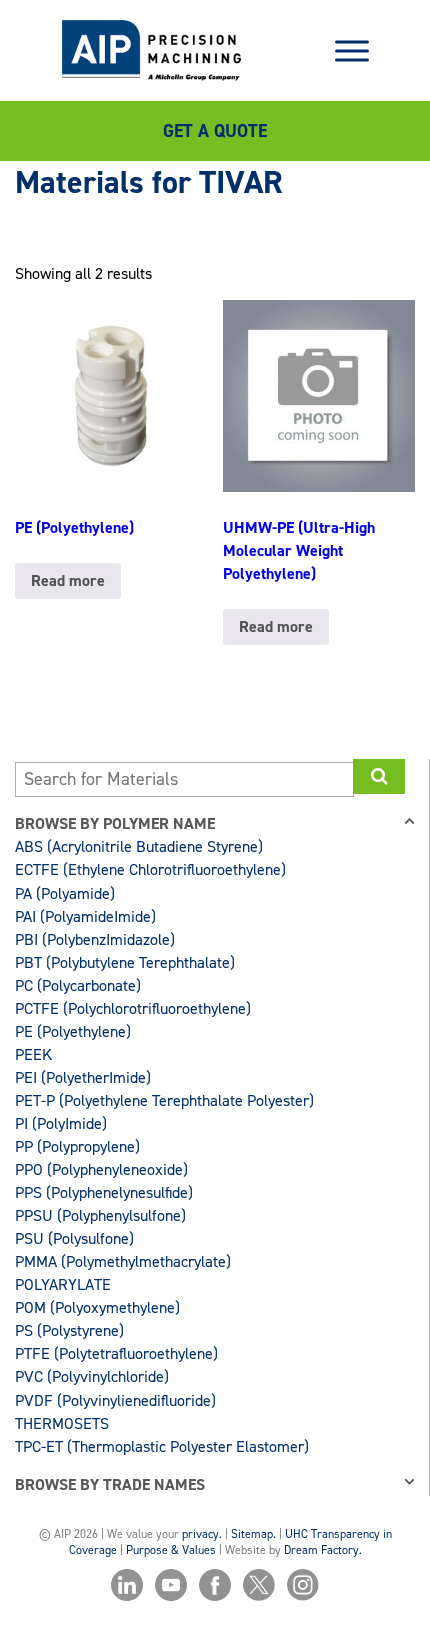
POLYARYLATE (63, 1284)
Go (379, 776)
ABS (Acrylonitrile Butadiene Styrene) (139, 846)
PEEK (33, 1054)
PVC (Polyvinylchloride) (92, 1376)
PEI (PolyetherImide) (83, 1077)
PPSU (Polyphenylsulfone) (100, 1215)
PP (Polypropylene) (77, 1146)
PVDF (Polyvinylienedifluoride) (115, 1400)
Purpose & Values (171, 1550)
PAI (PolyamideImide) (85, 916)
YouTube (171, 1585)
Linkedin (127, 1585)
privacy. (202, 1534)
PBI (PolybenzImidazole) (95, 939)
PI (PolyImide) (61, 1123)
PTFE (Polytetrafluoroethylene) (116, 1353)
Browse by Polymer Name (115, 823)
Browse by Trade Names (110, 1484)
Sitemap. (253, 1534)
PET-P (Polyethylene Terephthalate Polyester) (164, 1100)
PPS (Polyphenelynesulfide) (104, 1192)
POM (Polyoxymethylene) (97, 1307)
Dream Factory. (323, 1550)
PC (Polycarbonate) (78, 985)
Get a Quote (215, 131)
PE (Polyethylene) (73, 1031)
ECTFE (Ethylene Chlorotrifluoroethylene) (150, 869)
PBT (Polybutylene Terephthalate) (125, 962)
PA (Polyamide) (65, 893)
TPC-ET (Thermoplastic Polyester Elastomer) (162, 1446)
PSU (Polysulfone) (74, 1238)
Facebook (215, 1585)
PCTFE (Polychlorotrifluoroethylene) (133, 1008)
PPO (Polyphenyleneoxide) (101, 1169)
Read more (68, 580)
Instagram (303, 1585)
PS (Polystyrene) (69, 1330)
